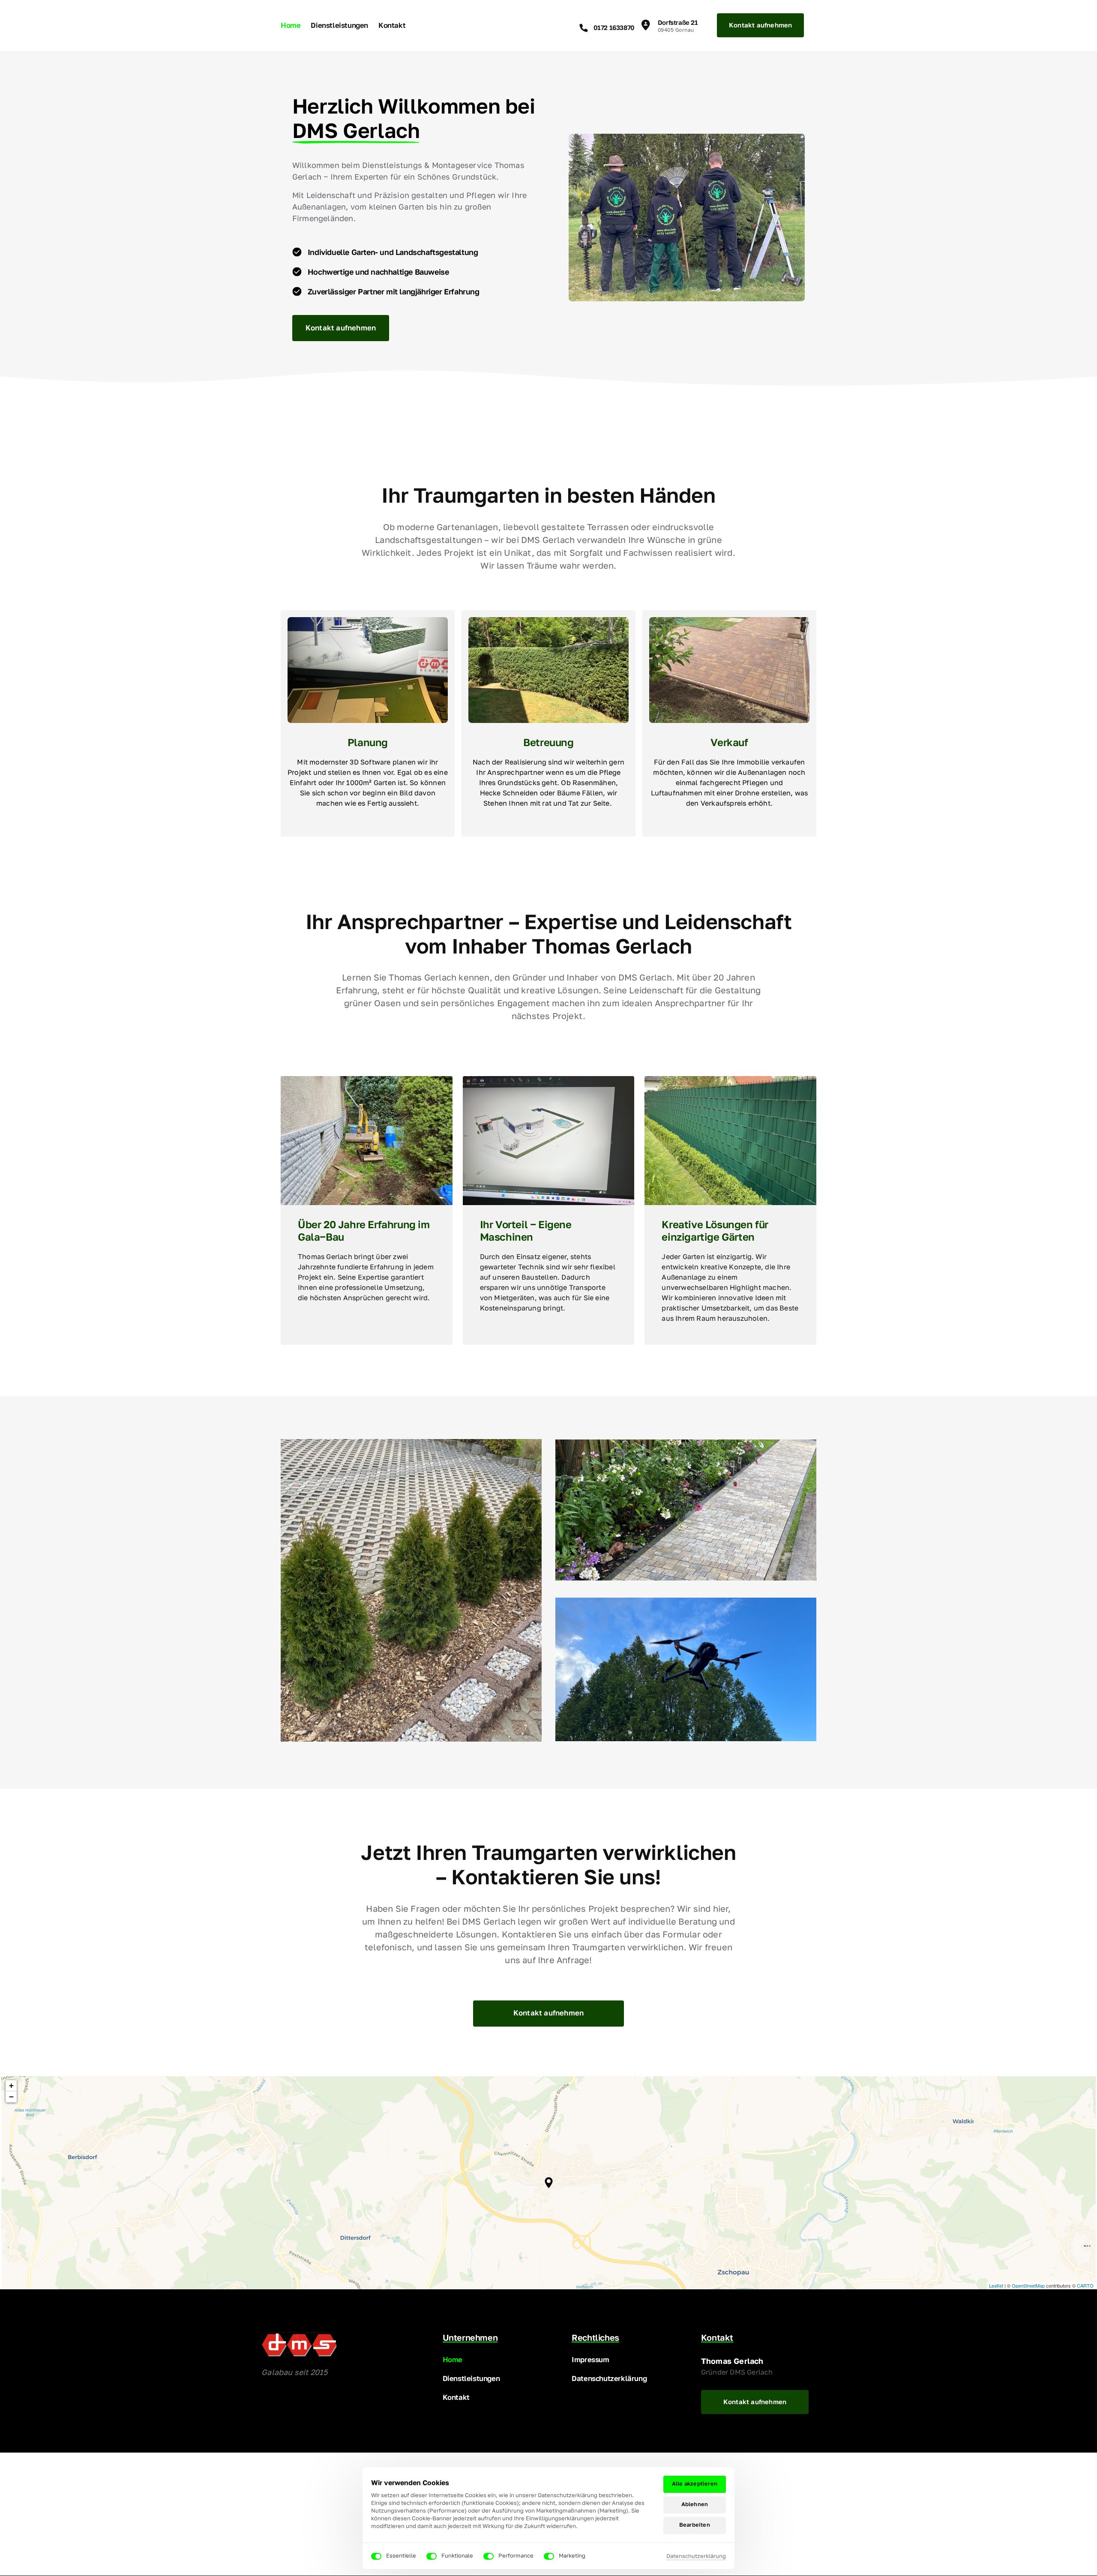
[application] (548, 2183)
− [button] (11, 2097)
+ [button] (11, 2086)
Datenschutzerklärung (696, 2557)
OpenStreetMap (1028, 2285)
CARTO (1085, 2285)
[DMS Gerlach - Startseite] (299, 2345)
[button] (549, 2183)
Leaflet (996, 2285)
